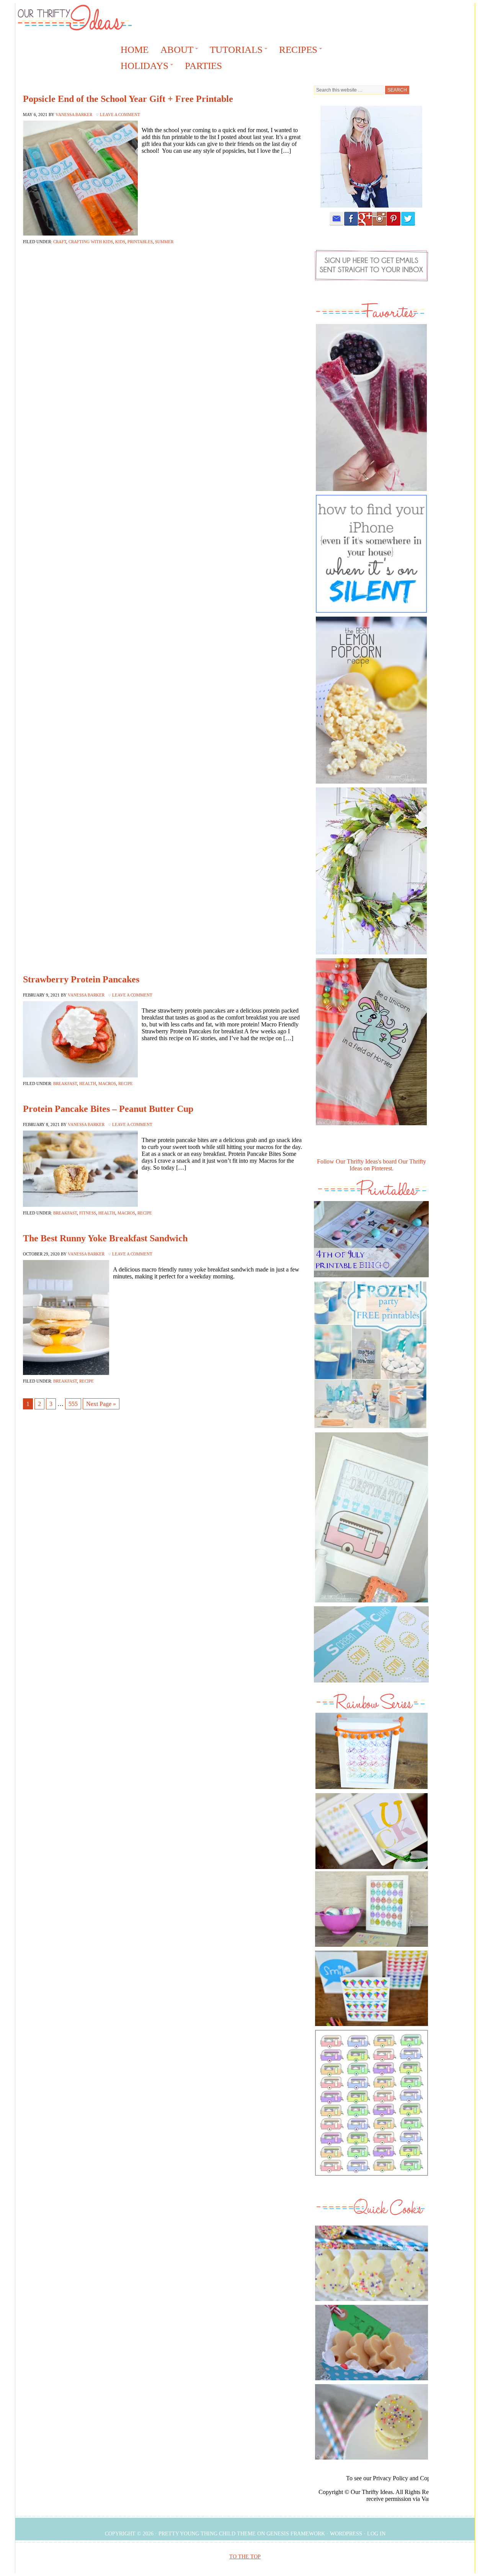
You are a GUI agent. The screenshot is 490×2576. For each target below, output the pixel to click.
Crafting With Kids (91, 242)
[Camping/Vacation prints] (371, 1517)
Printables (140, 242)
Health (88, 1083)
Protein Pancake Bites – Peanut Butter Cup (108, 1109)
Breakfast (65, 1083)
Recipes (296, 51)
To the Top (245, 2557)
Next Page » (101, 1404)
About (174, 51)
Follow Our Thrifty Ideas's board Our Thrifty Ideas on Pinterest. (372, 1165)
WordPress (346, 2534)
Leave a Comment (120, 115)
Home (135, 50)
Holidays (142, 67)
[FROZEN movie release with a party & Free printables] (370, 1430)
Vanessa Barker (74, 115)
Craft (60, 242)
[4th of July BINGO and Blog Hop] (371, 1279)
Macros (107, 1083)
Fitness (88, 1213)
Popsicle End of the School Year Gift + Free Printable (128, 99)
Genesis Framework (296, 2534)
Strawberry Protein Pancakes (81, 979)
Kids (120, 242)
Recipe (126, 1083)
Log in (376, 2534)
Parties (203, 66)
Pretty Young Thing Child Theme (207, 2534)
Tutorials (234, 51)
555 (73, 1404)
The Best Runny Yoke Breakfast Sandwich (105, 1238)
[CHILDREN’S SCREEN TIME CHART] (371, 1684)
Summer (164, 242)
